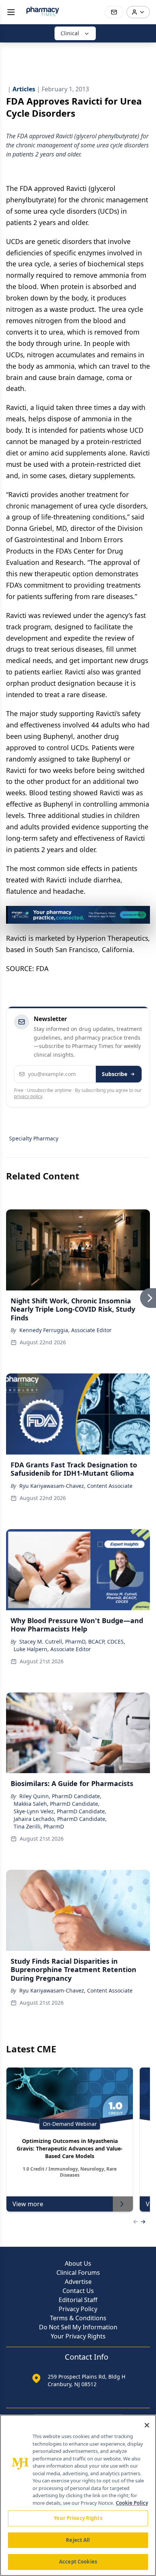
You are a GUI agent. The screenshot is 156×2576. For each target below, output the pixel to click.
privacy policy (28, 1096)
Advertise (78, 2282)
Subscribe (115, 1074)
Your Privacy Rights (78, 2336)
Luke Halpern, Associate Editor (52, 1649)
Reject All (78, 2540)
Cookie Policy (132, 2503)
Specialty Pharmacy (34, 1138)
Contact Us (78, 2291)
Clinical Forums (78, 2273)
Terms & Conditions (78, 2318)
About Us (78, 2263)
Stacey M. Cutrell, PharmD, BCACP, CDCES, (72, 1641)
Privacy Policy (78, 2309)
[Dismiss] (142, 914)
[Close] (147, 2425)
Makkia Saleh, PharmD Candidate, (57, 1804)
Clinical (70, 33)
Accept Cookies (78, 2562)
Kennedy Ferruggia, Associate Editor (66, 1330)
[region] (78, 2495)
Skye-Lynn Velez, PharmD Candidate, (60, 1811)
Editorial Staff (78, 2300)
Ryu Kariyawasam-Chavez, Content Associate (76, 1486)
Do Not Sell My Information (78, 2327)
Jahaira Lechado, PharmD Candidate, (60, 1819)
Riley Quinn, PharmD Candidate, (60, 1796)
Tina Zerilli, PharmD (39, 1826)
